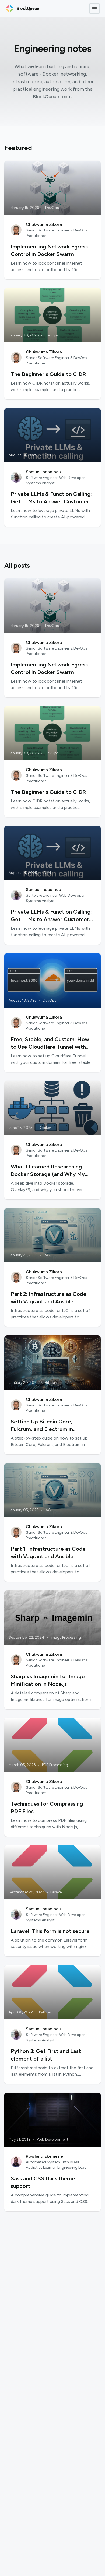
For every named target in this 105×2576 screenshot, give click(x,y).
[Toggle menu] (94, 9)
